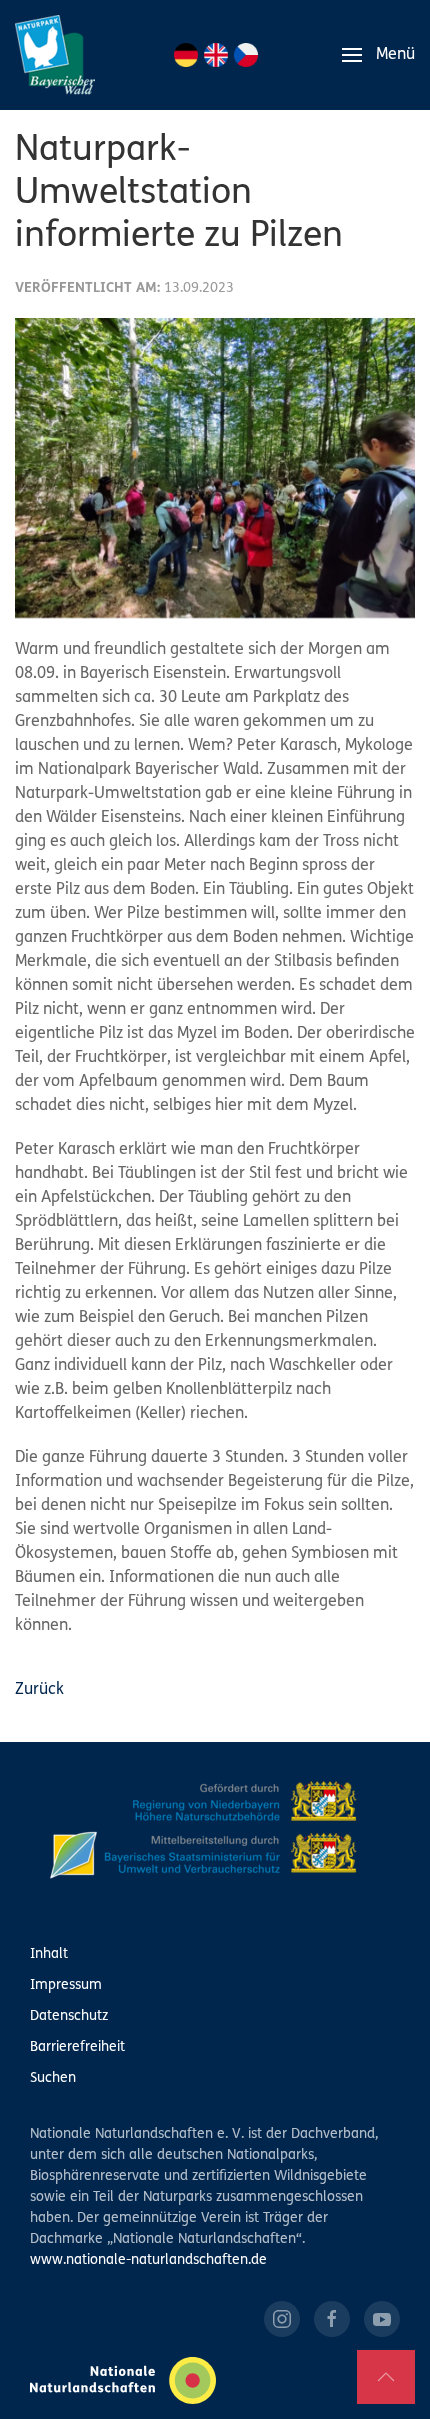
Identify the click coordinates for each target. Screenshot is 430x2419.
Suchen (53, 2078)
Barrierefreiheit (77, 2047)
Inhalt (49, 1954)
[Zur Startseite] (55, 55)
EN (216, 55)
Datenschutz (69, 2016)
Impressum (66, 1985)
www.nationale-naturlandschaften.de (148, 2260)
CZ (246, 55)
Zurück (39, 1690)
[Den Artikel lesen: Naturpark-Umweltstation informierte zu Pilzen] (215, 468)
